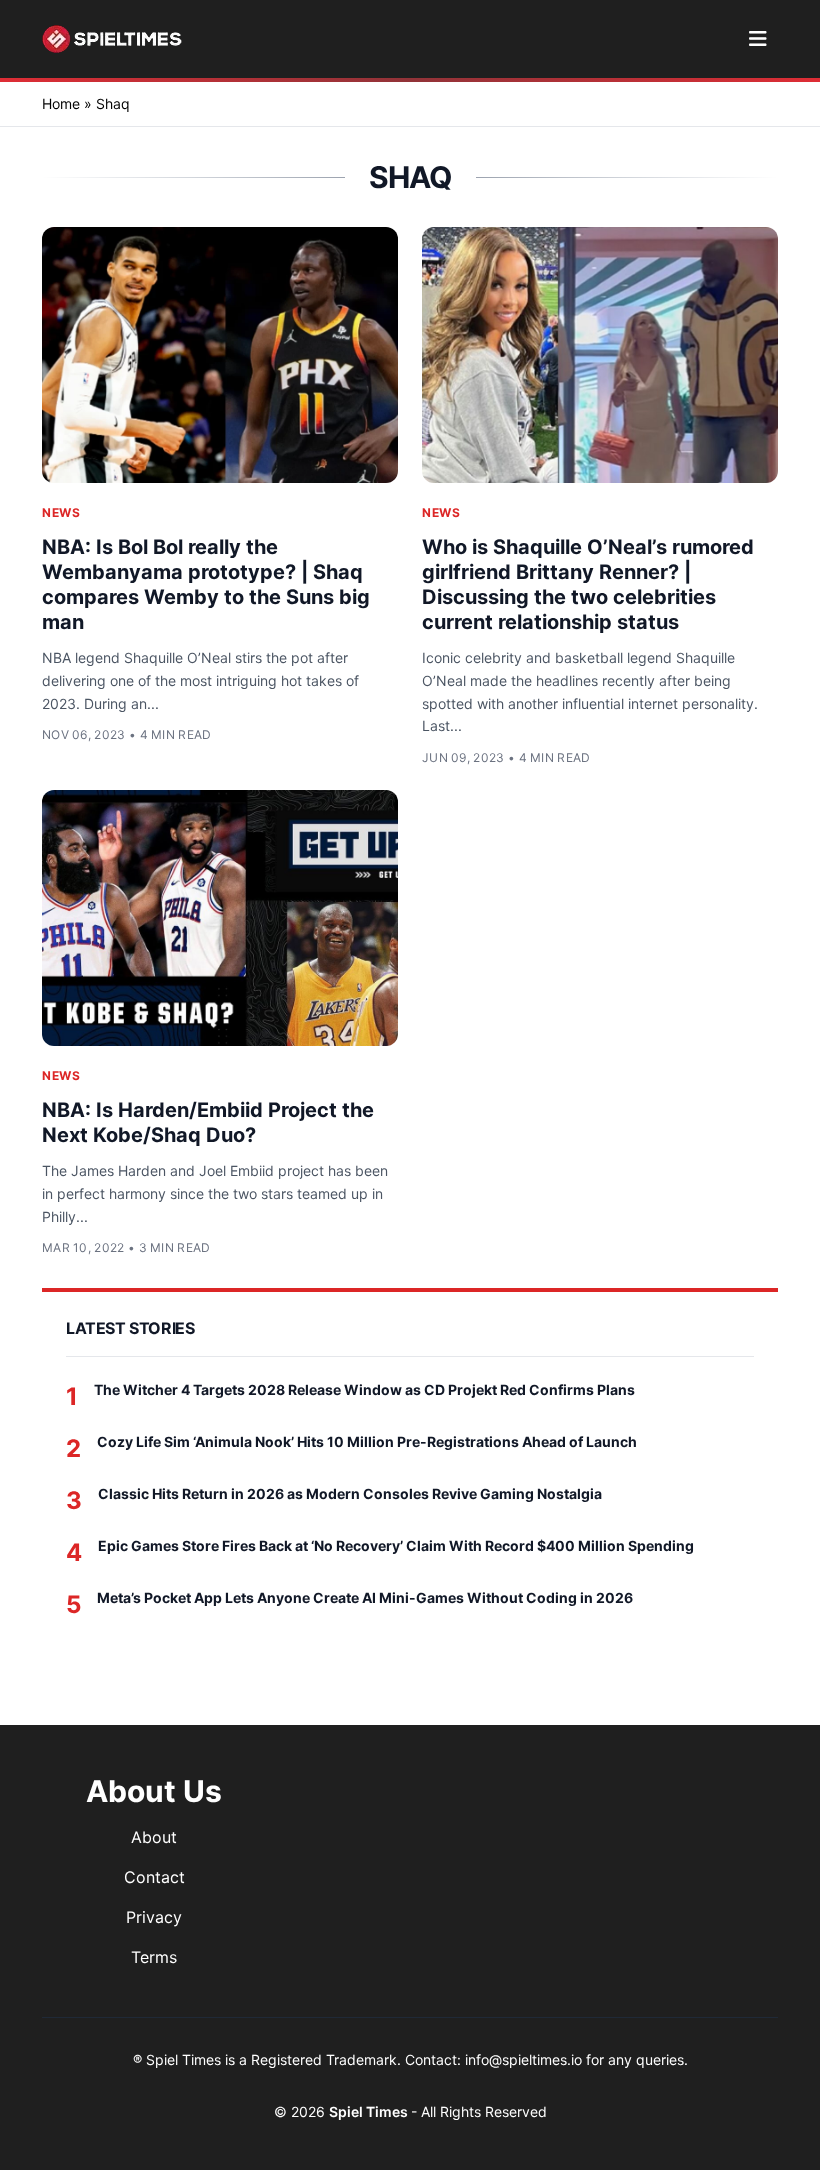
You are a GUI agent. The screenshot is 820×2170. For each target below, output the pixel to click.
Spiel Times (370, 2111)
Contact (154, 1877)
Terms (154, 1957)
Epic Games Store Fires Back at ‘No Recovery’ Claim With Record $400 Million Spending (396, 1545)
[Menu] (757, 39)
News (61, 512)
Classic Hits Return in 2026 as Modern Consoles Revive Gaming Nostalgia (350, 1493)
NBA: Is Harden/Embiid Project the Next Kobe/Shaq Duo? (208, 1122)
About (154, 1837)
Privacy (154, 1917)
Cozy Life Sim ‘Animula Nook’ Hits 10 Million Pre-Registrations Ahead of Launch (367, 1441)
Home (61, 103)
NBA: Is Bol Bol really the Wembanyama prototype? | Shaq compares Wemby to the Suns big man (206, 584)
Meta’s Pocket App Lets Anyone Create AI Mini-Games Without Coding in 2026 (365, 1597)
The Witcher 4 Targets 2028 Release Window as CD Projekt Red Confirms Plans (364, 1389)
